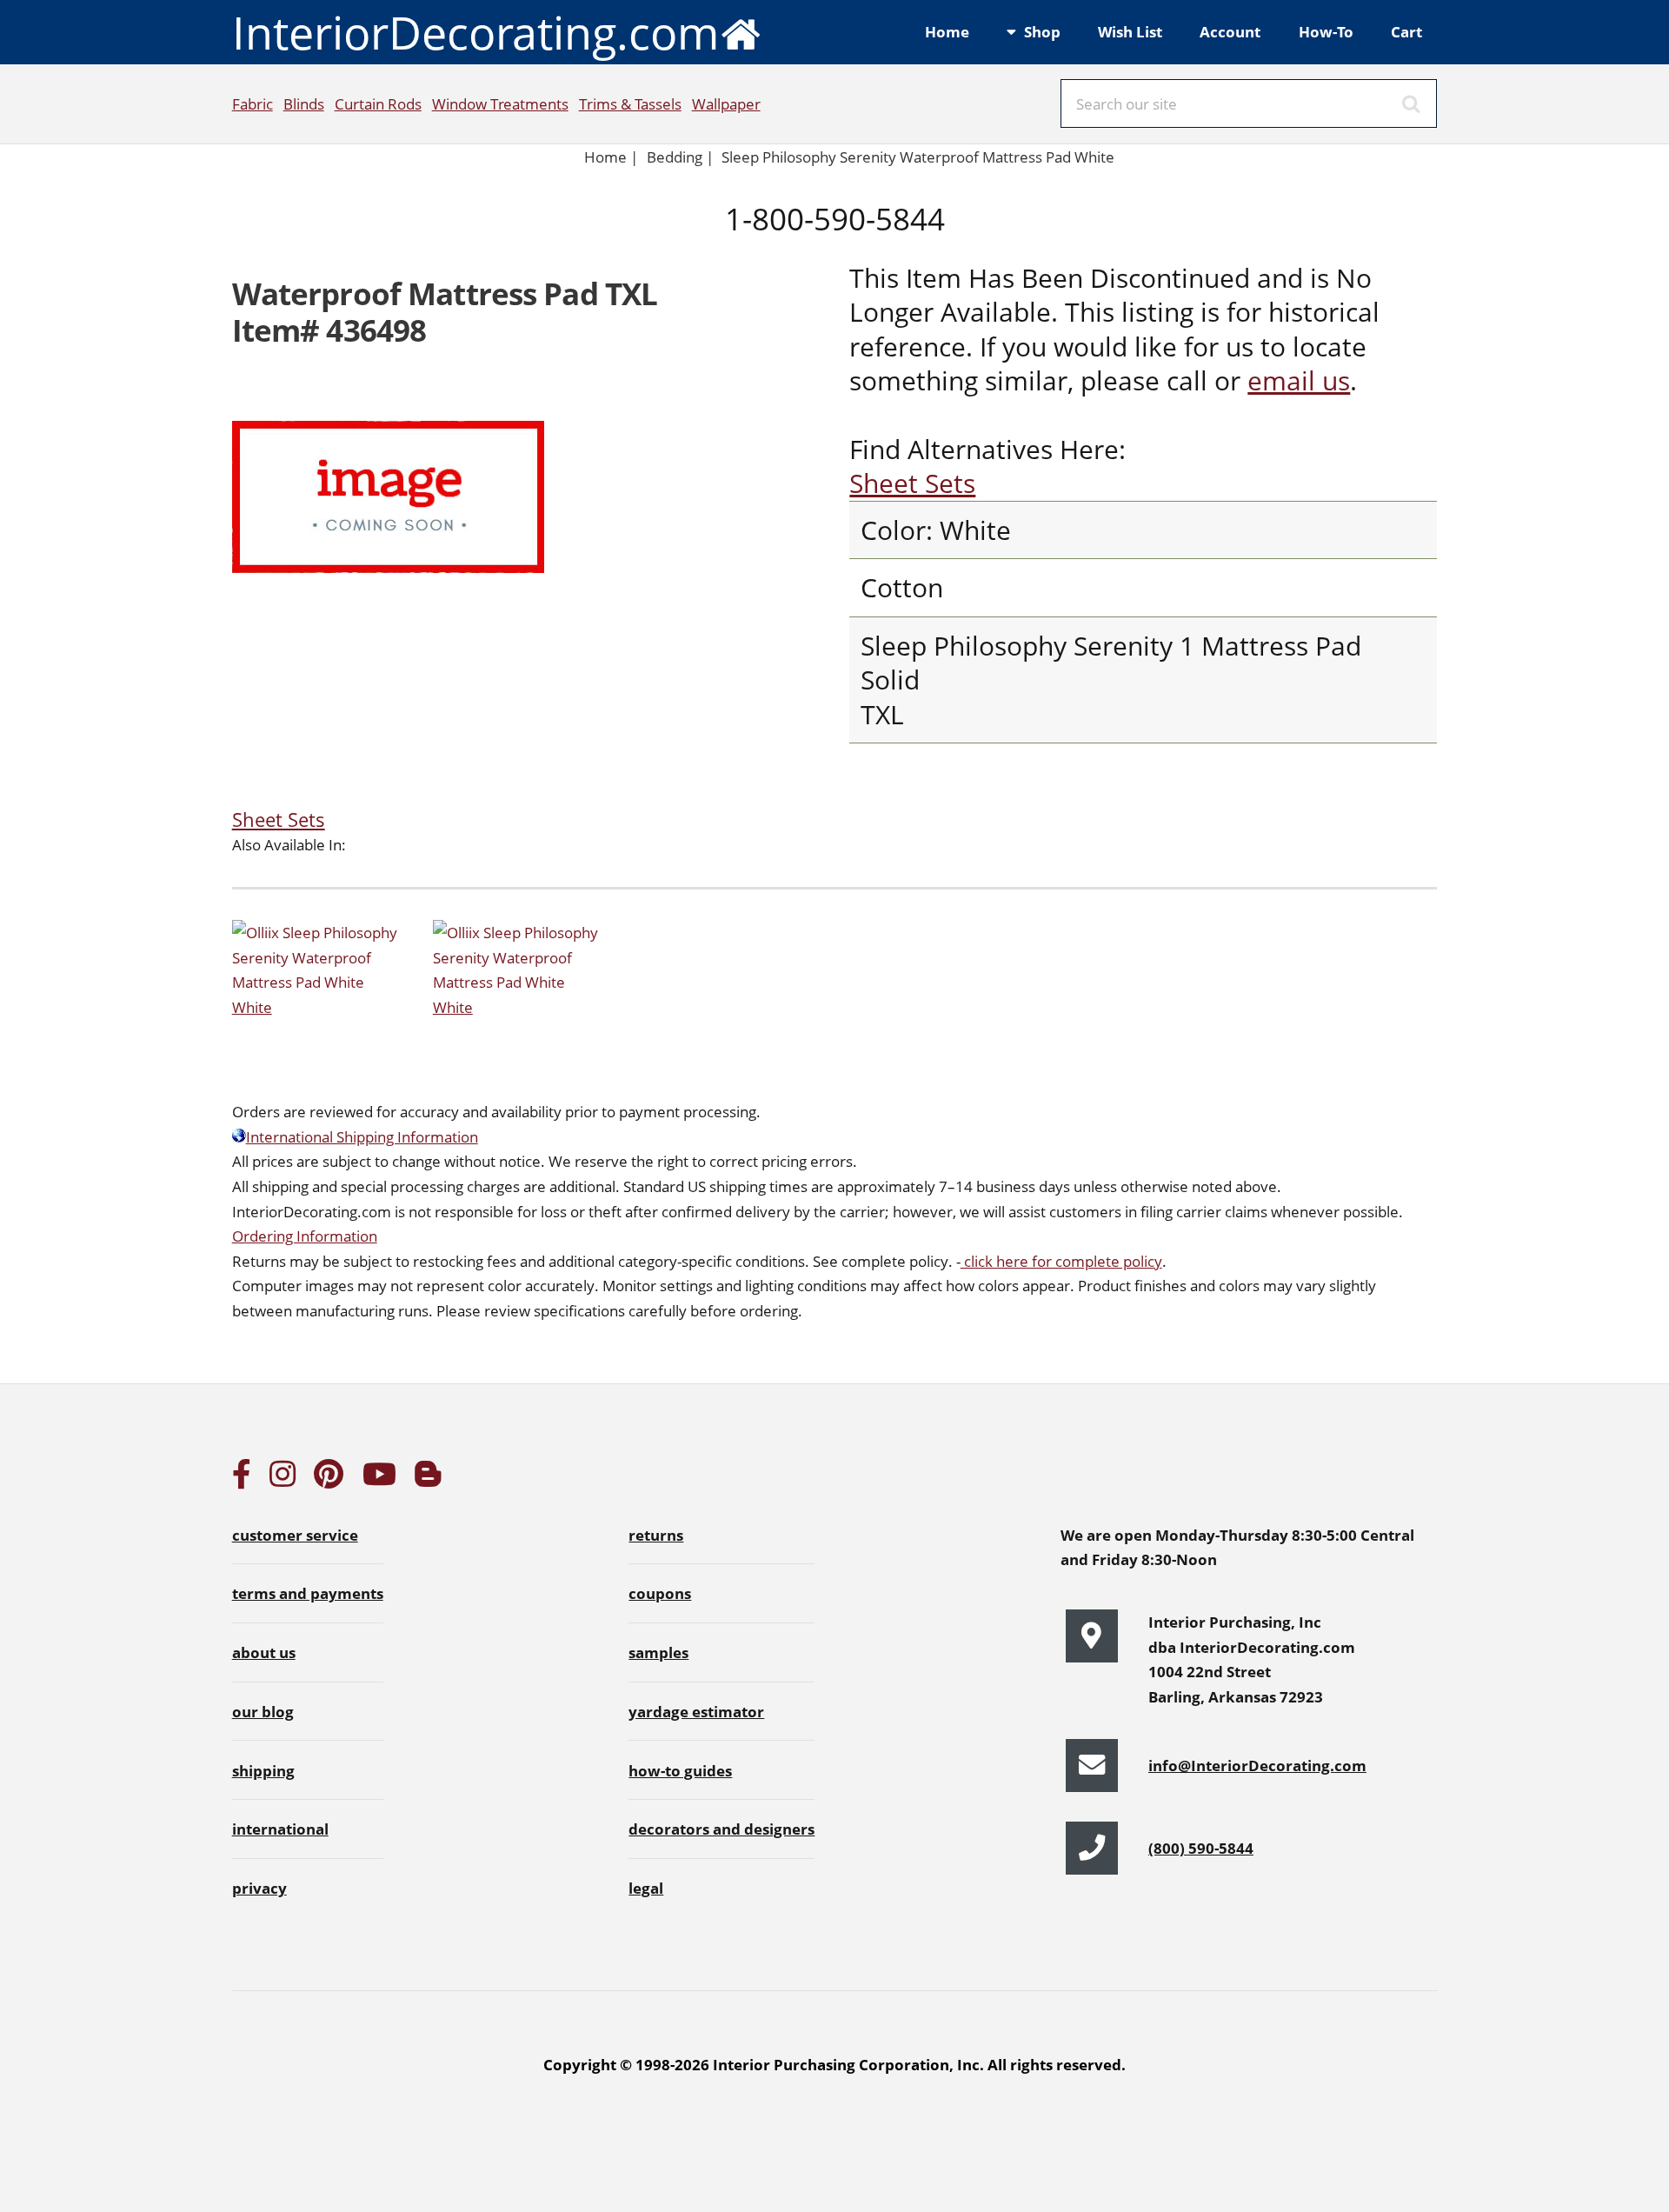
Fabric (253, 103)
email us (1299, 380)
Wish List (1130, 31)
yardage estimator (696, 1711)
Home (947, 31)
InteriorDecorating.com (475, 32)
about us (264, 1652)
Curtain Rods (378, 103)
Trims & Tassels (630, 103)
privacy (259, 1888)
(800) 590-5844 (1201, 1848)
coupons (660, 1593)
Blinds (304, 103)
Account (1230, 31)
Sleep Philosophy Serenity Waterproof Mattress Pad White (918, 157)
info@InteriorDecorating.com (1257, 1765)
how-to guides (680, 1770)
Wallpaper (726, 103)
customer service (295, 1535)
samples (658, 1652)
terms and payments (308, 1593)
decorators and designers (721, 1829)
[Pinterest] (329, 1479)
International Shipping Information (362, 1136)
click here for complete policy (1061, 1261)
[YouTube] (379, 1479)
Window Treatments (500, 103)
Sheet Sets (912, 483)
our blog (263, 1711)
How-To (1326, 31)
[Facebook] (242, 1479)
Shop (1042, 31)
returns (656, 1535)
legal (646, 1888)
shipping (263, 1770)
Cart (1406, 31)
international (280, 1829)
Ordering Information (305, 1236)
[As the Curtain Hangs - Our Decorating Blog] (428, 1479)
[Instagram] (283, 1479)
